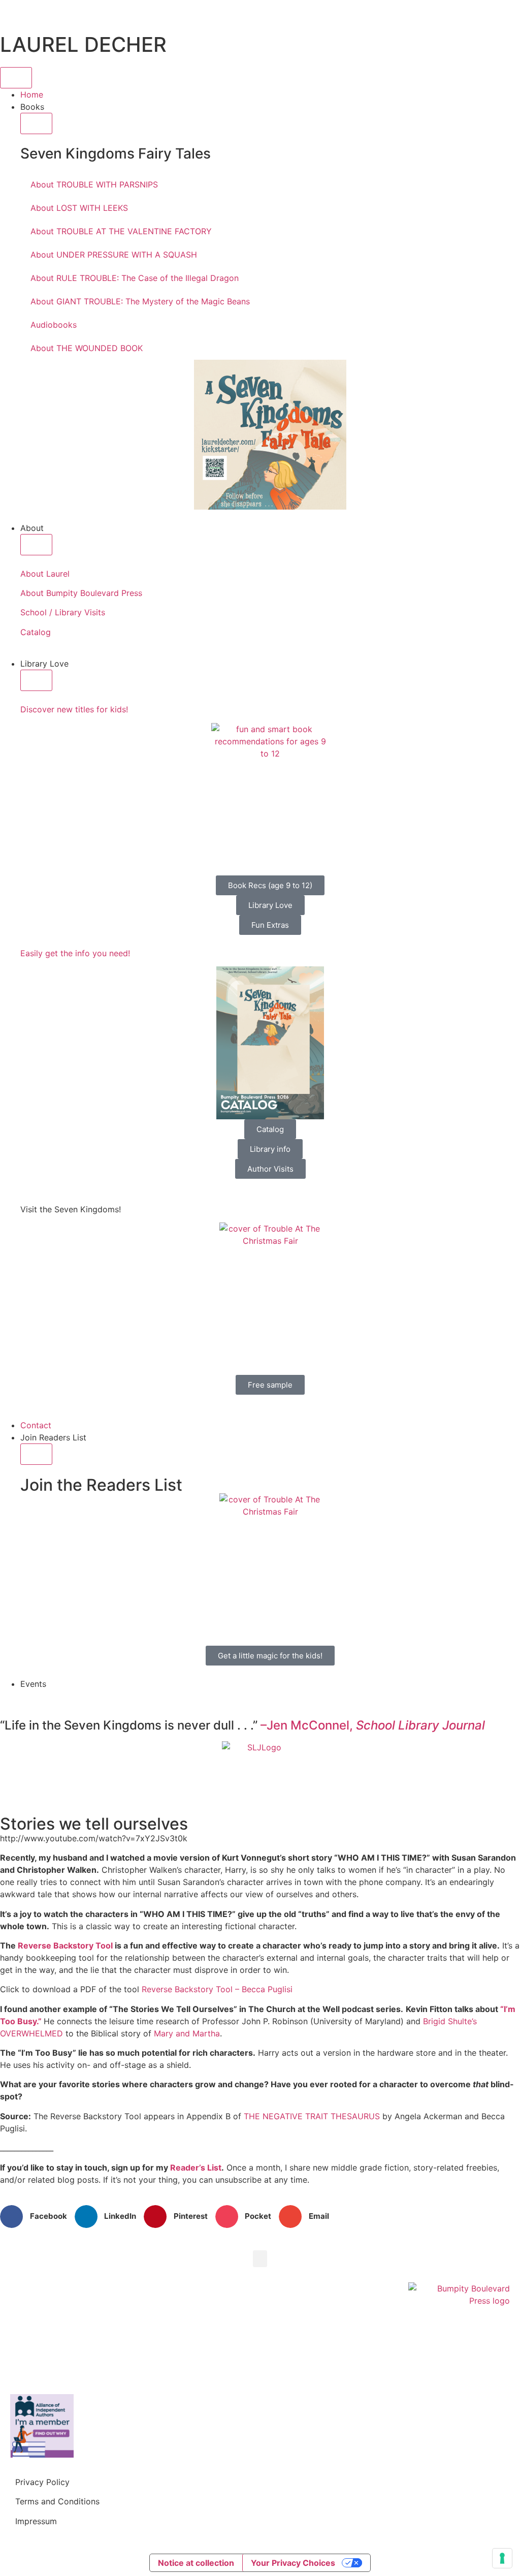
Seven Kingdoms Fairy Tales (116, 153)
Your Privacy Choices (293, 2563)
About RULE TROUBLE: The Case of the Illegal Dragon (135, 278)
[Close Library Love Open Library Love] (36, 680)
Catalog (36, 632)
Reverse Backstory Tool (65, 1945)
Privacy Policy (42, 2482)
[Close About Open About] (36, 545)
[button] (37, 2217)
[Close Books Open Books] (36, 123)
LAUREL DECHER (83, 44)
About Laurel (45, 574)
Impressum (36, 2521)
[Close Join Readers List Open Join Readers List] (36, 1454)
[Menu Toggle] (16, 78)
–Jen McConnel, (373, 1725)
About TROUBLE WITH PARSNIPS (94, 184)
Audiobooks (54, 325)
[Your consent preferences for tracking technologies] (502, 2558)
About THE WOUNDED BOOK (87, 348)
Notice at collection (196, 2563)
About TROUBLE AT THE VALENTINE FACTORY (121, 231)
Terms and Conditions (57, 2501)
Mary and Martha (187, 2033)
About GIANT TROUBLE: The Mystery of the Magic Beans (140, 301)
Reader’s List (196, 2167)
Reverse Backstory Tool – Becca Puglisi (217, 1989)
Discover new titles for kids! (74, 709)
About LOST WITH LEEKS (79, 208)
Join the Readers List (101, 1485)
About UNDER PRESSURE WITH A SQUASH (114, 255)
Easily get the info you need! (75, 953)
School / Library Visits (63, 612)
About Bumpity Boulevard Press (81, 593)
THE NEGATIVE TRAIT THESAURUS (312, 2116)
